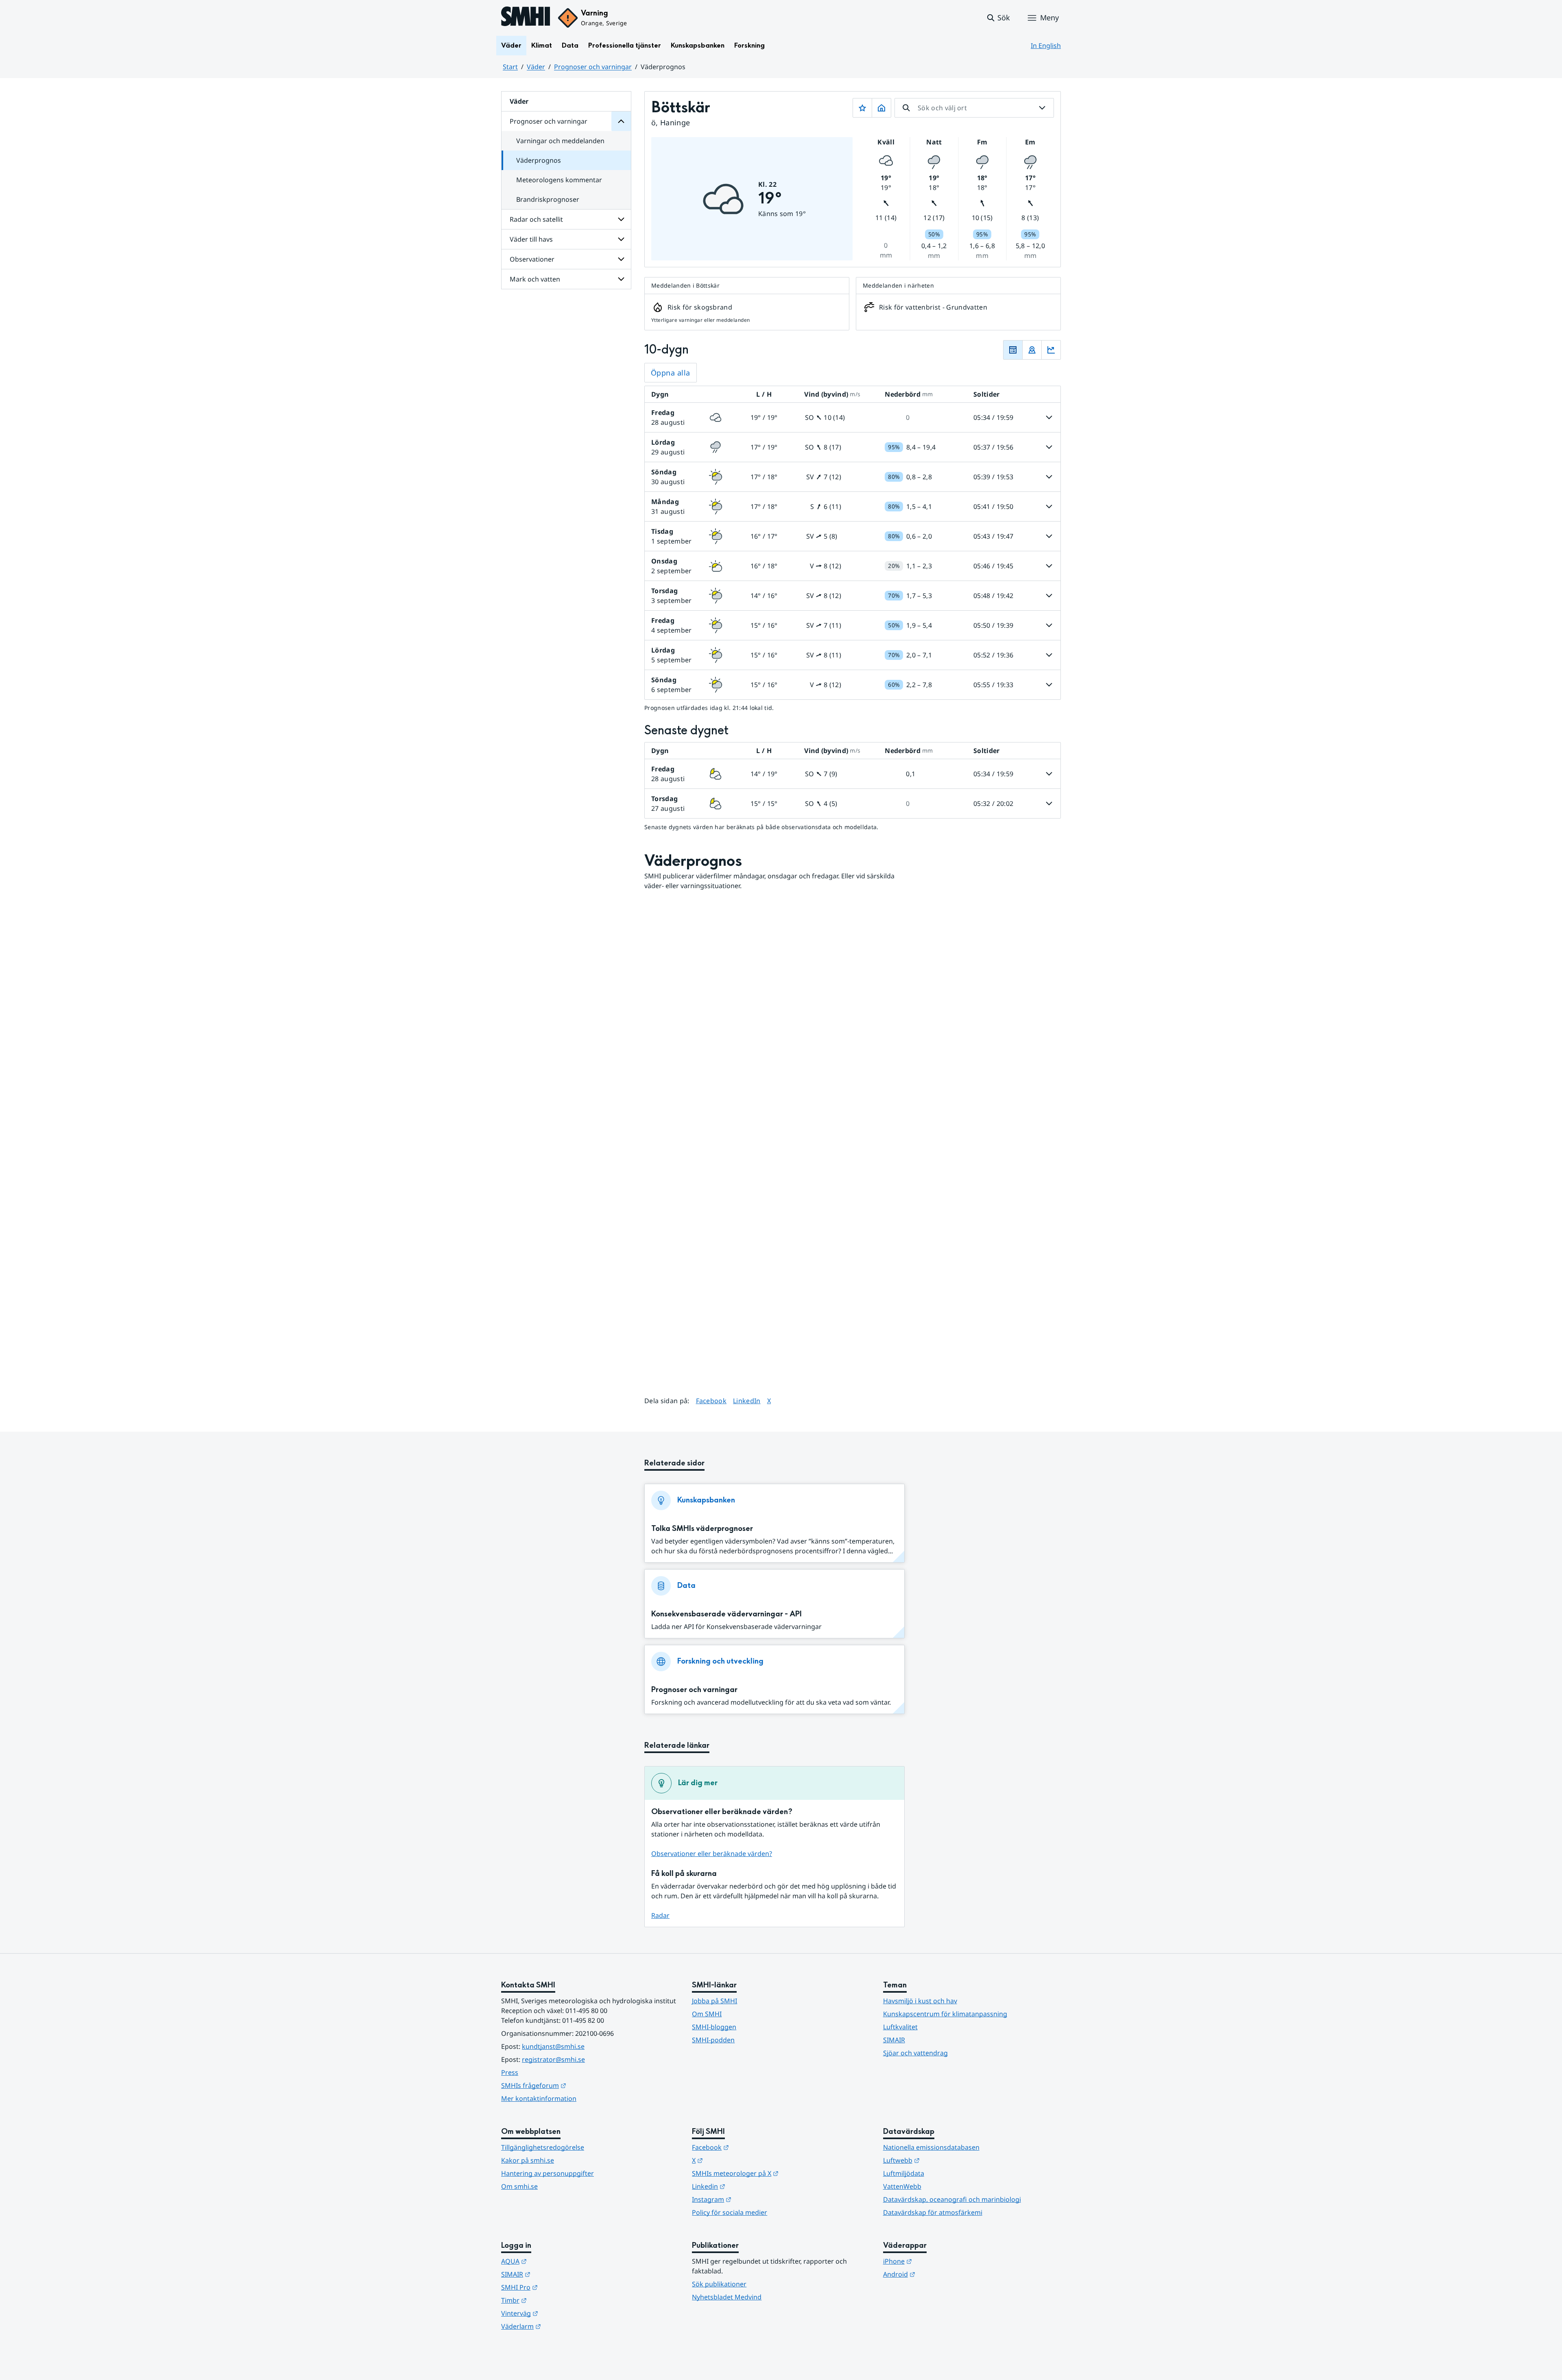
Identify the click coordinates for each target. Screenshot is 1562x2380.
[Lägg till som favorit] (862, 108)
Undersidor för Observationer (621, 259)
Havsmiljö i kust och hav (920, 2001)
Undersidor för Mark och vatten (621, 279)
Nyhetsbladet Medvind (727, 2297)
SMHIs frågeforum (574, 2085)
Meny (1049, 17)
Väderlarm (561, 2326)
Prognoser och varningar (593, 67)
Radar (660, 1915)
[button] (998, 18)
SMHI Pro (559, 2287)
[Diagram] (1051, 350)
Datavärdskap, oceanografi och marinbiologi (952, 2199)
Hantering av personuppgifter (548, 2173)
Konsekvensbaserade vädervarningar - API (726, 1614)
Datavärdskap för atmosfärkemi (933, 2212)
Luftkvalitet (900, 2027)
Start (510, 67)
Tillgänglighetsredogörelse (543, 2147)
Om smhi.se (519, 2186)
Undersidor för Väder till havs (621, 239)
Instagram (752, 2199)
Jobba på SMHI (714, 2001)
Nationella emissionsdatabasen (931, 2147)
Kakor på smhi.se (528, 2160)
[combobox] (974, 108)
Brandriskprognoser (548, 199)
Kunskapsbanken (698, 45)
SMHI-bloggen (714, 2027)
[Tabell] (1013, 350)
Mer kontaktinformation (539, 2098)
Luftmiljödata (904, 2173)
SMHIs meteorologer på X (775, 2173)
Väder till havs (531, 239)
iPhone (937, 2261)
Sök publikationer (719, 2284)
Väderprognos (539, 160)
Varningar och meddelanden (560, 141)
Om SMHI (707, 2014)
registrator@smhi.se (553, 2059)
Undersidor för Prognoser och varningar (621, 121)
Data (570, 45)
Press (510, 2072)
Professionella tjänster (625, 45)
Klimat (542, 45)
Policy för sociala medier (730, 2212)
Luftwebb (941, 2160)
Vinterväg (560, 2313)
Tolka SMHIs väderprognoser (702, 1529)
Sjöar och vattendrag (915, 2053)
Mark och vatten (535, 279)
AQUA (554, 2261)
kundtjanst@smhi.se (553, 2046)
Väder (511, 45)
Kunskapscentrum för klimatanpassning (945, 2014)
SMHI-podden (713, 2040)
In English (1046, 46)
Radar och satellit (536, 219)
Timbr (554, 2300)
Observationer (532, 259)
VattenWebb (902, 2186)
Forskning (749, 45)
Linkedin (748, 2186)
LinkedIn (747, 1401)
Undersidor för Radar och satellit (621, 219)
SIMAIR (894, 2040)
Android (939, 2274)
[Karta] (1032, 350)
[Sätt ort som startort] (881, 108)
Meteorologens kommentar (559, 180)
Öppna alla (671, 373)
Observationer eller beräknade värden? (712, 1854)
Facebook (711, 1401)
